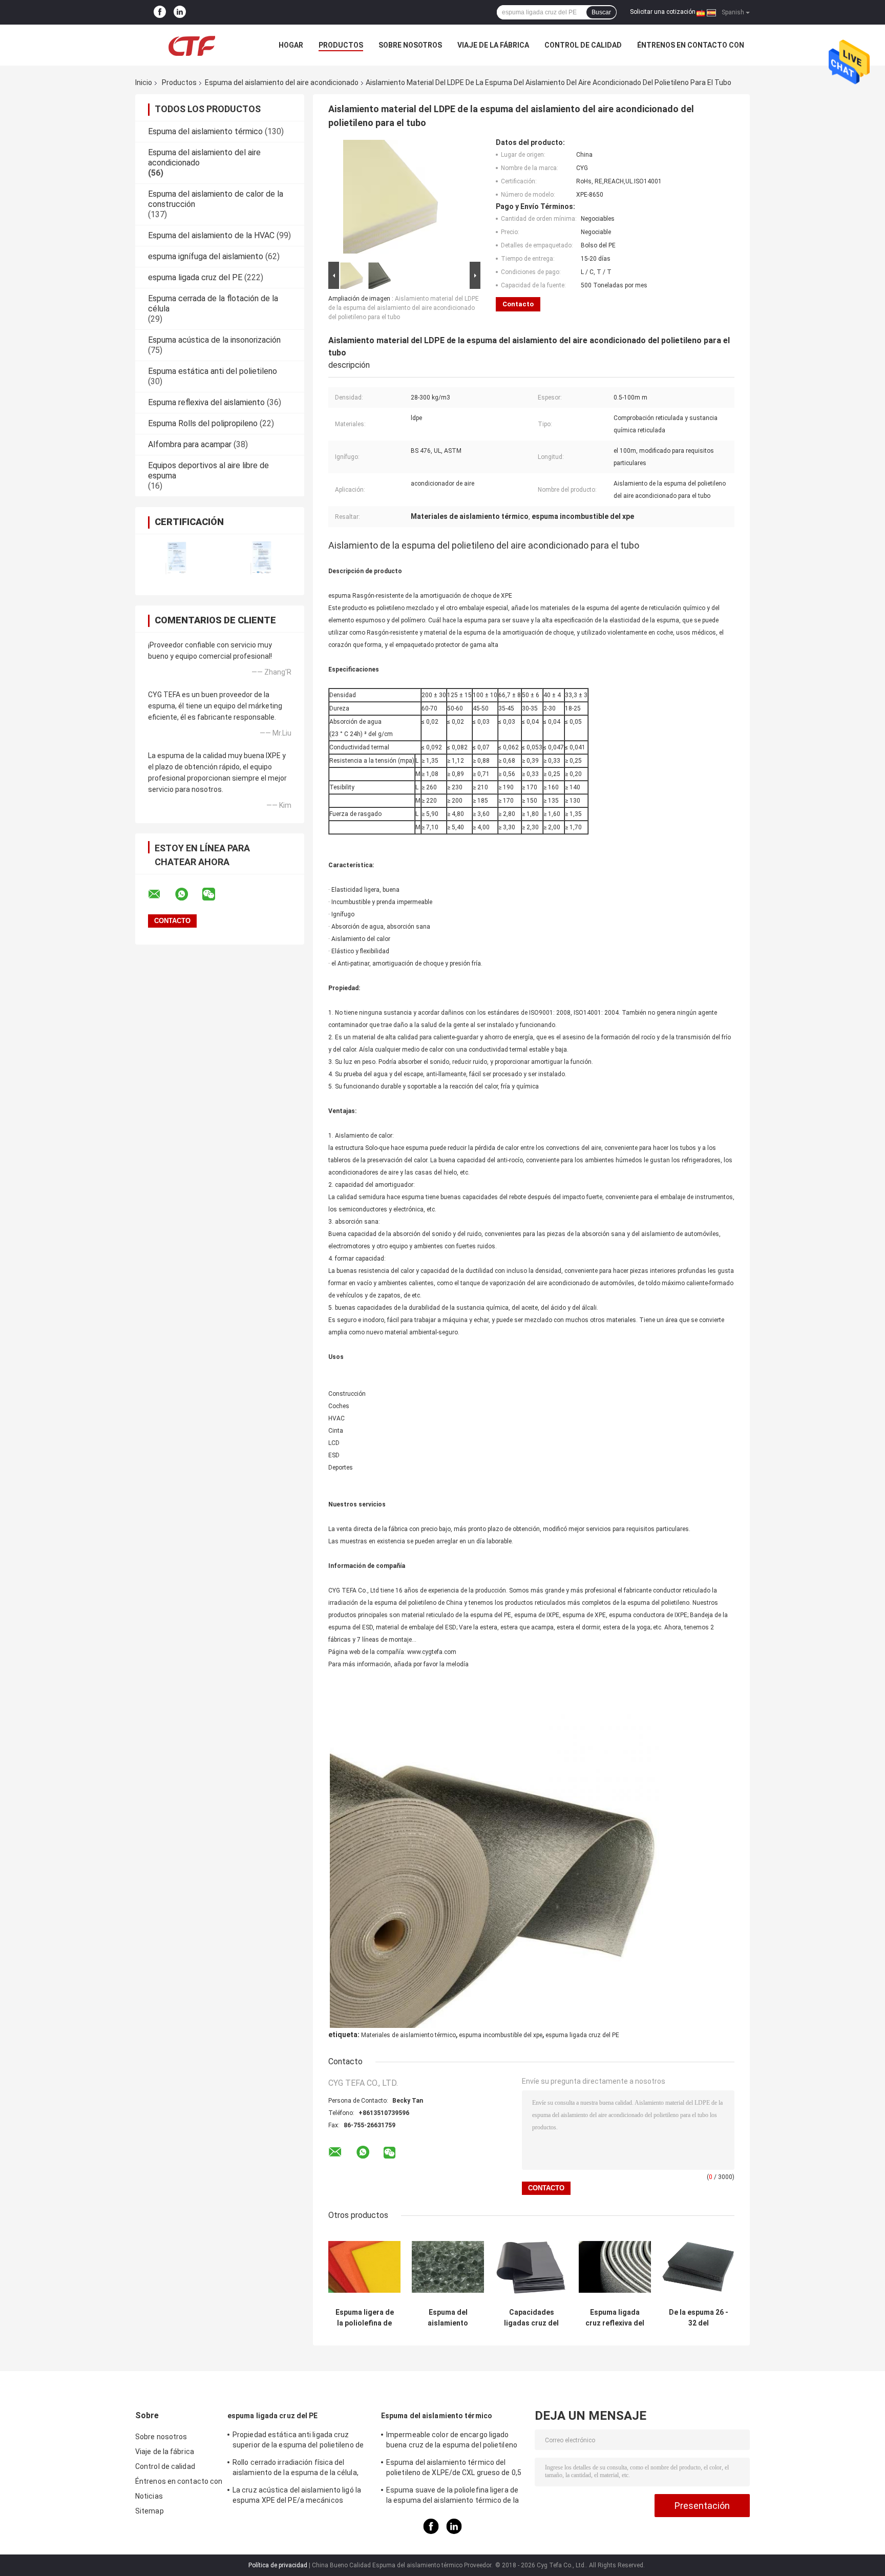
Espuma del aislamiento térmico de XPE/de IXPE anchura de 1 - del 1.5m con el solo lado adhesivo (448, 2318)
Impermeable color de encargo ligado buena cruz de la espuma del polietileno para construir (452, 2441)
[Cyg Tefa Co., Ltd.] (192, 45)
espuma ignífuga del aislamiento (206, 256)
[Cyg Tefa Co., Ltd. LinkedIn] (180, 12)
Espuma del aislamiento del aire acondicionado (282, 82)
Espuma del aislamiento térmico (205, 131)
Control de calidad (583, 45)
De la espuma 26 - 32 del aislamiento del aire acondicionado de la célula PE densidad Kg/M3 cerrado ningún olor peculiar (698, 2318)
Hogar (291, 45)
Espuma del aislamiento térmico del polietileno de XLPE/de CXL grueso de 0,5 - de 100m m (454, 2469)
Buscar (601, 12)
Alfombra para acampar (190, 444)
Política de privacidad (278, 2565)
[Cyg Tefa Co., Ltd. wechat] (215, 894)
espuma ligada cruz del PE (195, 277)
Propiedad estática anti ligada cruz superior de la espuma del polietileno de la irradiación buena (298, 2441)
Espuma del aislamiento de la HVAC (211, 235)
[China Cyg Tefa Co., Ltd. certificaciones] (177, 558)
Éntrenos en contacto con (691, 45)
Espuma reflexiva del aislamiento (206, 402)
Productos (341, 45)
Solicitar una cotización (663, 12)
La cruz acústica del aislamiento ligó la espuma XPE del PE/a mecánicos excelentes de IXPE (297, 2497)
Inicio (144, 82)
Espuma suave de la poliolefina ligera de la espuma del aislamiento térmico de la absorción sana (452, 2497)
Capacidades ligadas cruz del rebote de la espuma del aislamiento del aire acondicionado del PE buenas (531, 2318)
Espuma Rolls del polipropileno (203, 423)
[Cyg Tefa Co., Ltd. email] (161, 894)
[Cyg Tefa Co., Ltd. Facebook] (160, 12)
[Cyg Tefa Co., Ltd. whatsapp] (188, 894)
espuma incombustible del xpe (501, 2035)
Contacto (518, 304)
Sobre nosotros (410, 45)
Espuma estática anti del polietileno (213, 371)
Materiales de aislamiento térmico (408, 2035)
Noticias (149, 2496)
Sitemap (150, 2511)
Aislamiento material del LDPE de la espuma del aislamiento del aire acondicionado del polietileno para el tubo (404, 308)
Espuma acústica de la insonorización (214, 340)
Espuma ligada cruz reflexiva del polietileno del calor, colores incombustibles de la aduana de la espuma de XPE (615, 2318)
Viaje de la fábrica (493, 45)
